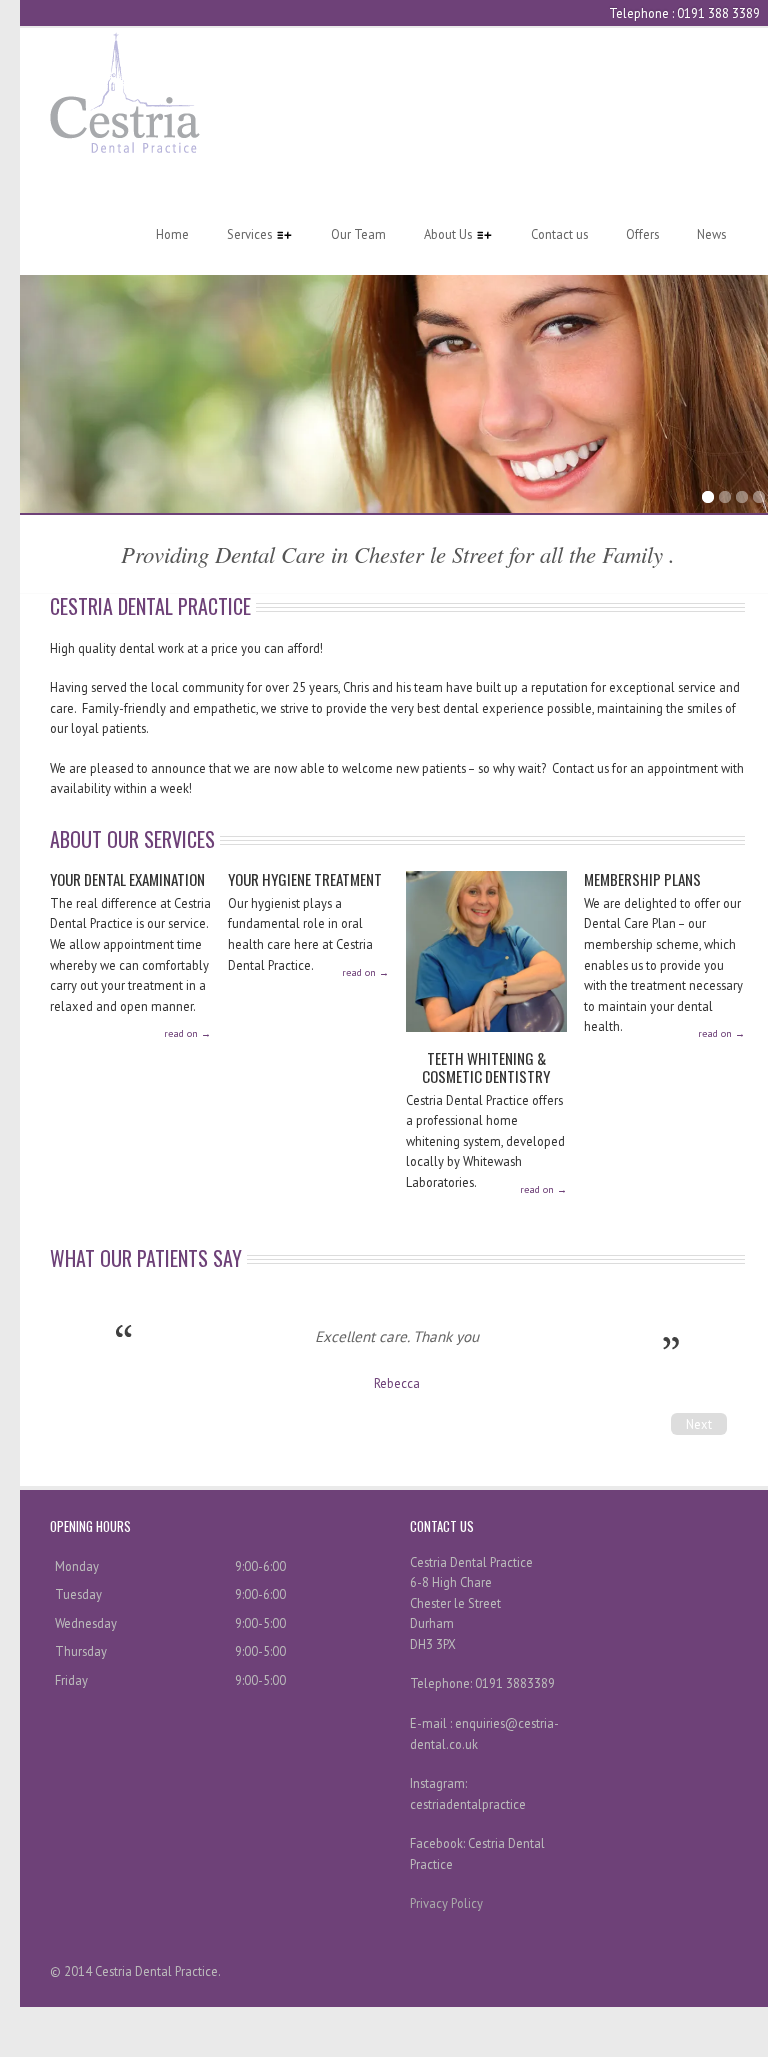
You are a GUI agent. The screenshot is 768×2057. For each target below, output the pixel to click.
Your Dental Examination (127, 879)
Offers (642, 234)
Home (172, 234)
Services (240, 234)
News (711, 234)
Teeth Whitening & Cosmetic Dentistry (486, 1066)
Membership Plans (642, 879)
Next (699, 1424)
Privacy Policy (446, 1903)
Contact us (559, 234)
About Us (438, 234)
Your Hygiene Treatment (305, 879)
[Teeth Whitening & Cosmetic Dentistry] (486, 1040)
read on (187, 1033)
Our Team (358, 234)
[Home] (125, 148)
